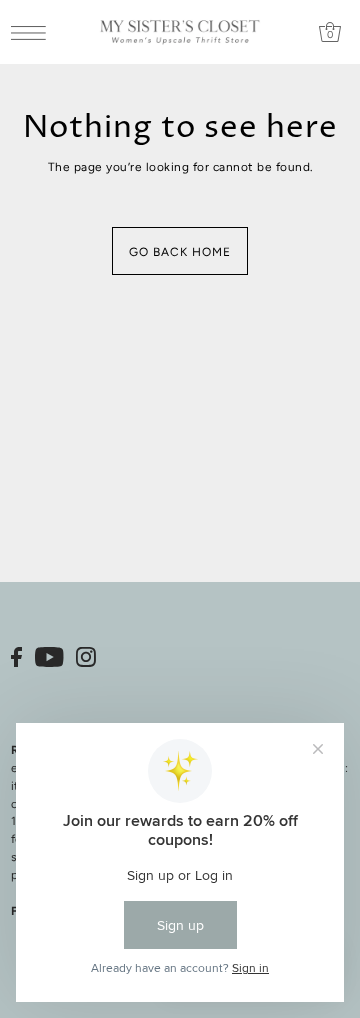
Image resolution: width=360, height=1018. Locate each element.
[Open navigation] (33, 32)
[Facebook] (16, 657)
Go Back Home (180, 252)
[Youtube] (49, 657)
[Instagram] (86, 657)
